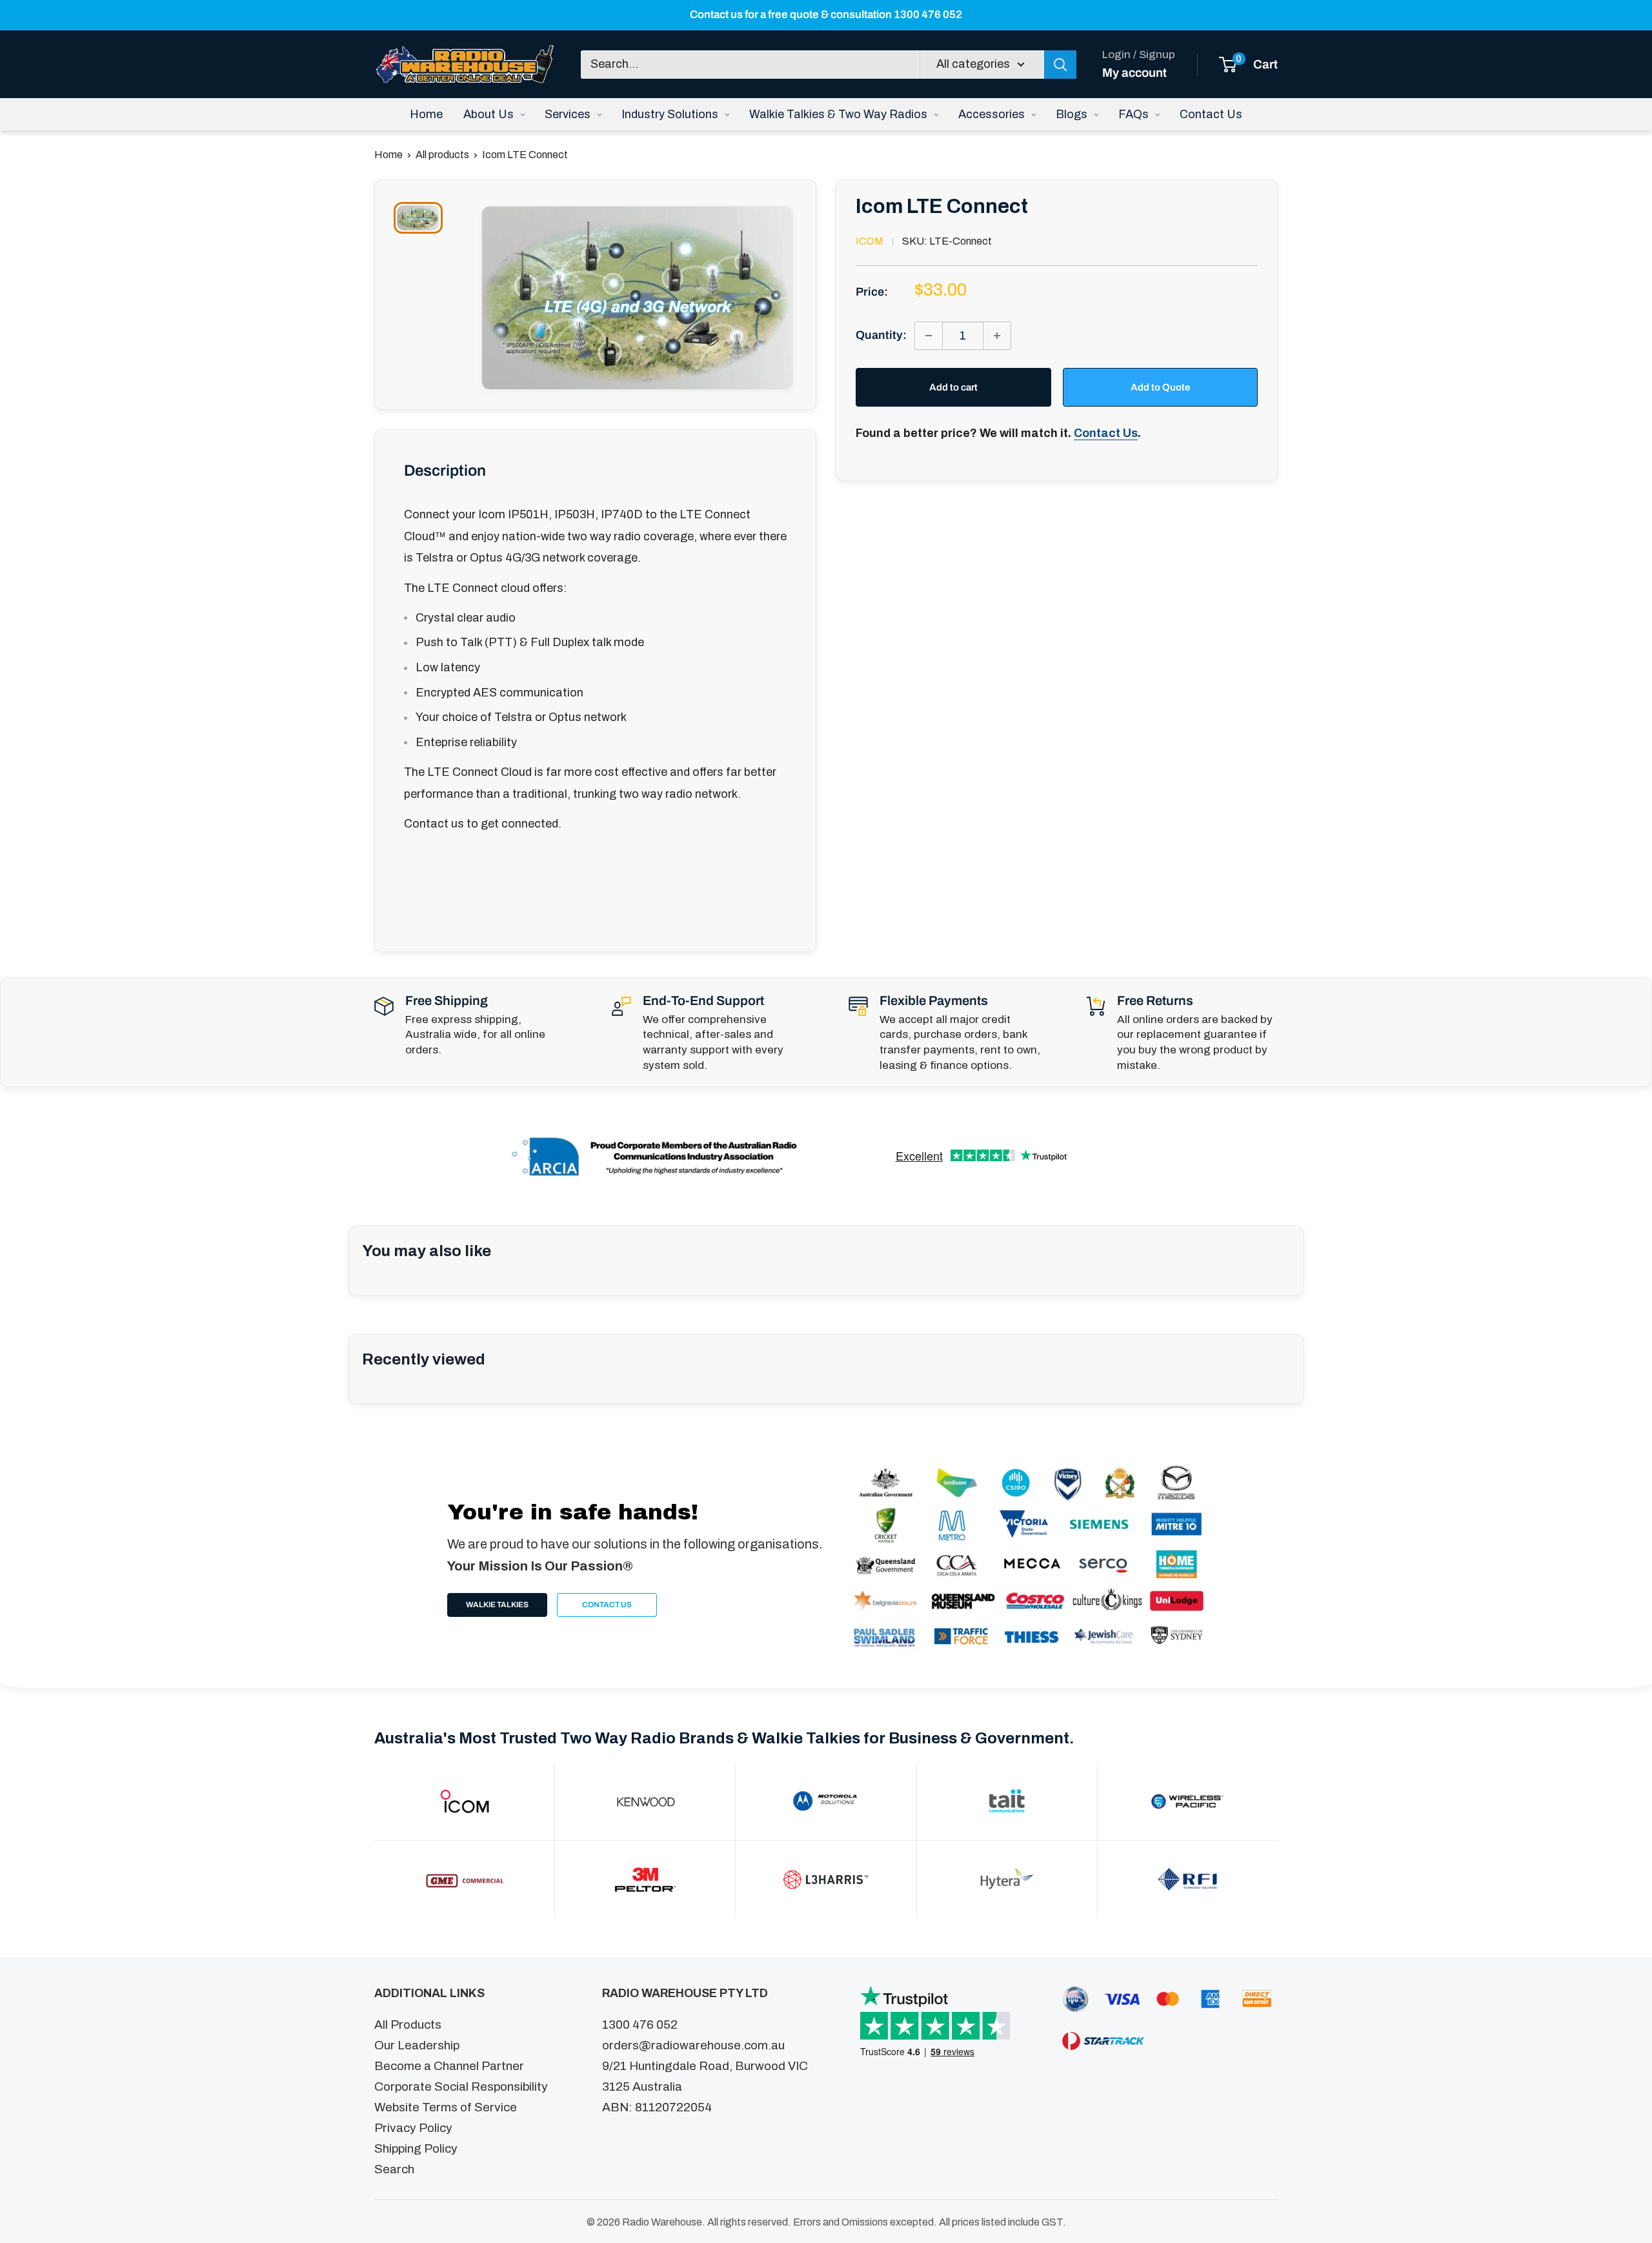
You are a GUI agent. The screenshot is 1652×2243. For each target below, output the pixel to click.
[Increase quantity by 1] (997, 336)
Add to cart (953, 387)
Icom (870, 241)
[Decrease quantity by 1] (929, 336)
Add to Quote (1160, 387)
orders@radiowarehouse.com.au (693, 2045)
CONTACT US (607, 1605)
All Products (408, 2025)
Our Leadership (417, 2045)
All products (442, 155)
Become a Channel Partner (449, 2066)
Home (388, 155)
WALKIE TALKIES (497, 1605)
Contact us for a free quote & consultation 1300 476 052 (826, 15)
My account (1134, 72)
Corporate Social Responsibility (461, 2086)
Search (394, 2169)
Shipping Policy (416, 2148)
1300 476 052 (640, 2025)
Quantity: (881, 335)
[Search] (1060, 64)
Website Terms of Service (446, 2107)
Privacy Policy (413, 2128)
